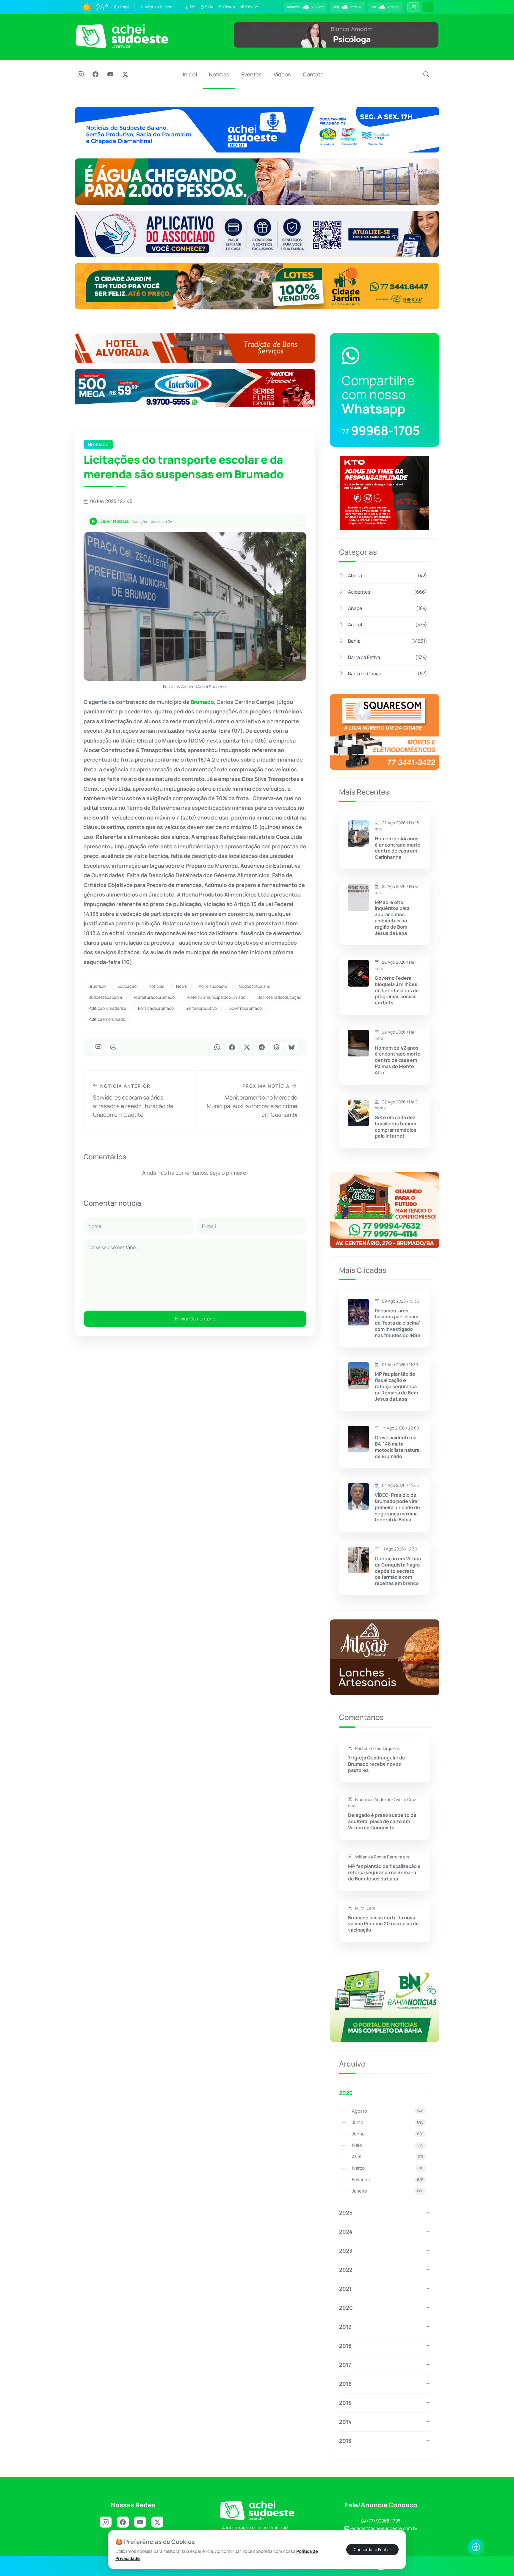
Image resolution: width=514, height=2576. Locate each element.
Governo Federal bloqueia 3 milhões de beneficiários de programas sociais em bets (397, 990)
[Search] (426, 75)
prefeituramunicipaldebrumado (216, 997)
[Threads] (277, 1048)
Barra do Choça (388, 674)
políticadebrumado (156, 1008)
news (181, 986)
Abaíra (388, 575)
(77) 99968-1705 (383, 2521)
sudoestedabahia (105, 997)
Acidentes (388, 592)
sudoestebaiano (255, 986)
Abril (388, 2157)
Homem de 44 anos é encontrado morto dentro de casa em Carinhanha (398, 848)
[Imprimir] (113, 1048)
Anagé (388, 608)
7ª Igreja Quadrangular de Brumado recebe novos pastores (377, 1764)
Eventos (251, 74)
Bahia (388, 641)
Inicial (190, 74)
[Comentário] (98, 1048)
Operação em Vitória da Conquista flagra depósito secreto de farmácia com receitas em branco (398, 1571)
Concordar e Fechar (372, 2550)
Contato (313, 74)
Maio (388, 2145)
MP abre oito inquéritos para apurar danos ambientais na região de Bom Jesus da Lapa (392, 918)
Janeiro (388, 2191)
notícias (156, 986)
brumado (97, 986)
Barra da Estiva (388, 657)
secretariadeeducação (279, 997)
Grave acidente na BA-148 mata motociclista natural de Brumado (398, 1447)
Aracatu (388, 625)
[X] (125, 75)
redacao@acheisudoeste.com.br (384, 2528)
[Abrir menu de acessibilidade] (476, 2547)
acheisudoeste (213, 986)
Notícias (219, 74)
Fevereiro (388, 2180)
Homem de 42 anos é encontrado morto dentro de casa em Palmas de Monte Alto (398, 1060)
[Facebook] (95, 75)
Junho (388, 2134)
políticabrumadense (107, 1008)
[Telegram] (262, 1048)
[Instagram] (81, 75)
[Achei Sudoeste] (122, 36)
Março (388, 2168)
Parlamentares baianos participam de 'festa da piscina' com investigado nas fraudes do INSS (398, 1323)
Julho (388, 2122)
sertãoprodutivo (201, 1008)
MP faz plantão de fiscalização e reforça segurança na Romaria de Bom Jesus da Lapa (396, 1386)
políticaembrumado (107, 1019)
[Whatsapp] (217, 1048)
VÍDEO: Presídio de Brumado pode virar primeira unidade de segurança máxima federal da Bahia (397, 1507)
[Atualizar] (428, 7)
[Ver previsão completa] (414, 7)
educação (127, 986)
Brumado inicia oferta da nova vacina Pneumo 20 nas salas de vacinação (383, 1924)
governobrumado (245, 1008)
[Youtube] (110, 75)
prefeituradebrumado (154, 997)
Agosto (388, 2111)
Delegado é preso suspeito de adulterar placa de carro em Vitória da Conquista (382, 1821)
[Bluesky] (292, 1048)
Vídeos (282, 74)
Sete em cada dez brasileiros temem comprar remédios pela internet (396, 1127)
